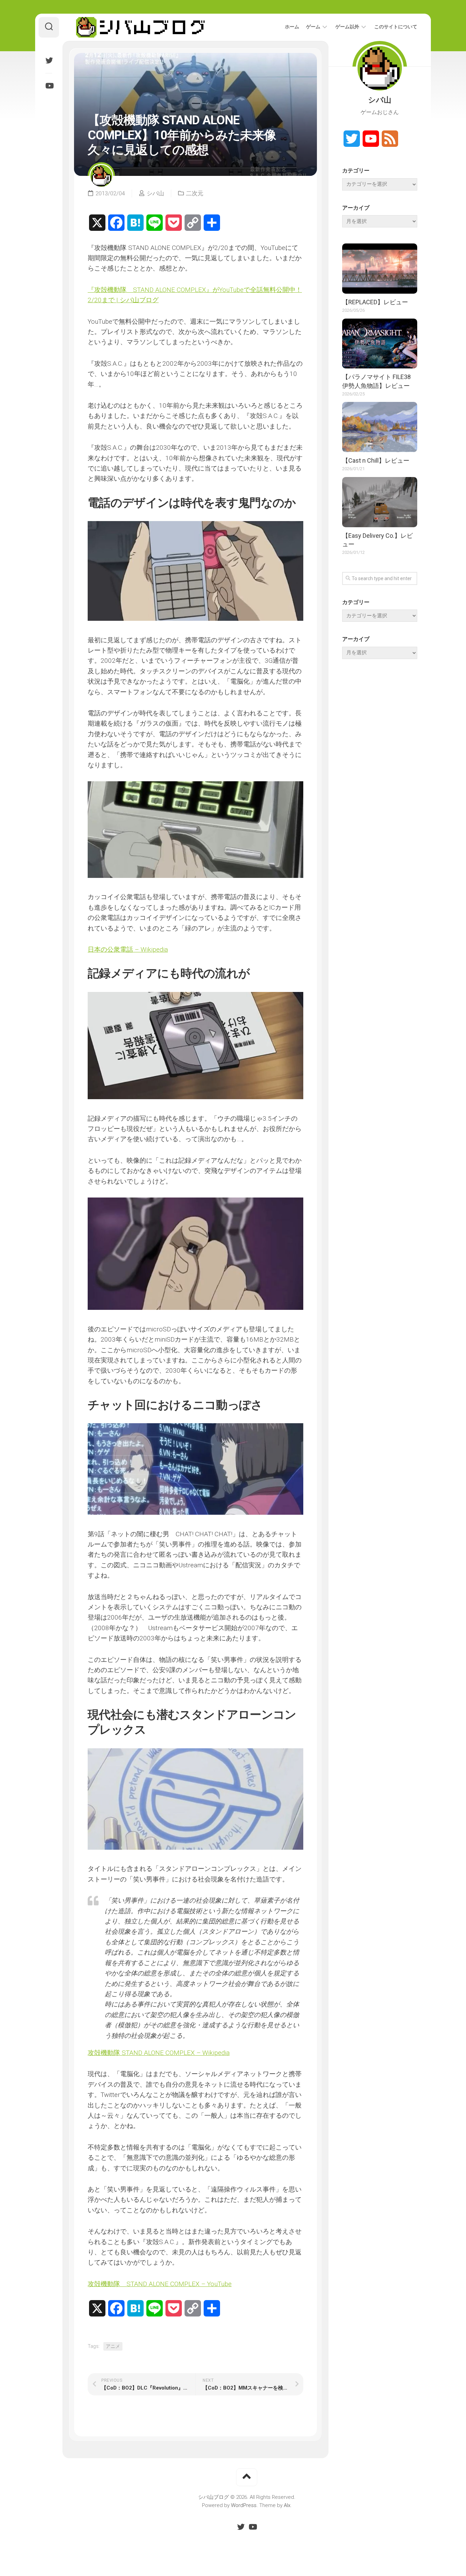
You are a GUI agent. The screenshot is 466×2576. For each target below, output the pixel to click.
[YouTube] (49, 86)
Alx (287, 2505)
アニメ (113, 2346)
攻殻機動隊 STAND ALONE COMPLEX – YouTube (160, 2284)
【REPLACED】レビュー (375, 302)
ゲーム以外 (347, 27)
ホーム (292, 27)
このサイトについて (396, 27)
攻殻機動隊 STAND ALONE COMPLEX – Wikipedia (159, 2053)
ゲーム (313, 27)
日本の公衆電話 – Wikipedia (128, 949)
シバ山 (155, 193)
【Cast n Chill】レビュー (376, 460)
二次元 (195, 193)
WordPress (244, 2505)
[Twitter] (49, 60)
